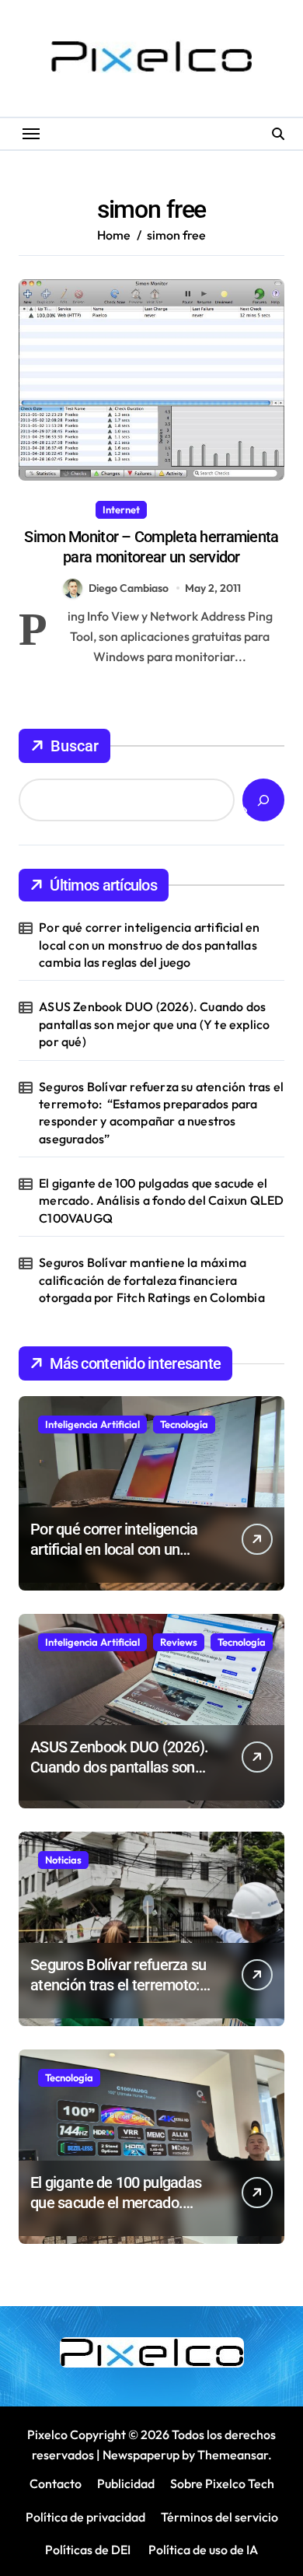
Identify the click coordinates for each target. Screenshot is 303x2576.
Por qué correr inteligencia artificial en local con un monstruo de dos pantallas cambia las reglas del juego (149, 945)
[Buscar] (263, 800)
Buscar (75, 746)
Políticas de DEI (88, 2550)
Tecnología (184, 1424)
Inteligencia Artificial (92, 1424)
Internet (121, 509)
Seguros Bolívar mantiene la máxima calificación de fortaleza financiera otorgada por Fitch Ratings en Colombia (152, 1280)
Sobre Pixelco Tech (222, 2483)
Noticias (63, 1860)
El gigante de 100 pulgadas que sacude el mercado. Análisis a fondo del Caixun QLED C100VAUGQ (161, 1200)
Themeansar (233, 2455)
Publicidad (126, 2483)
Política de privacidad (85, 2517)
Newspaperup (141, 2455)
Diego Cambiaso (129, 588)
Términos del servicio (219, 2517)
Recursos (181, 509)
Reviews (179, 1642)
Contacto (56, 2483)
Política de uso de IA (202, 2550)
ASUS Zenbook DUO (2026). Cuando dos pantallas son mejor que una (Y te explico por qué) (154, 1024)
